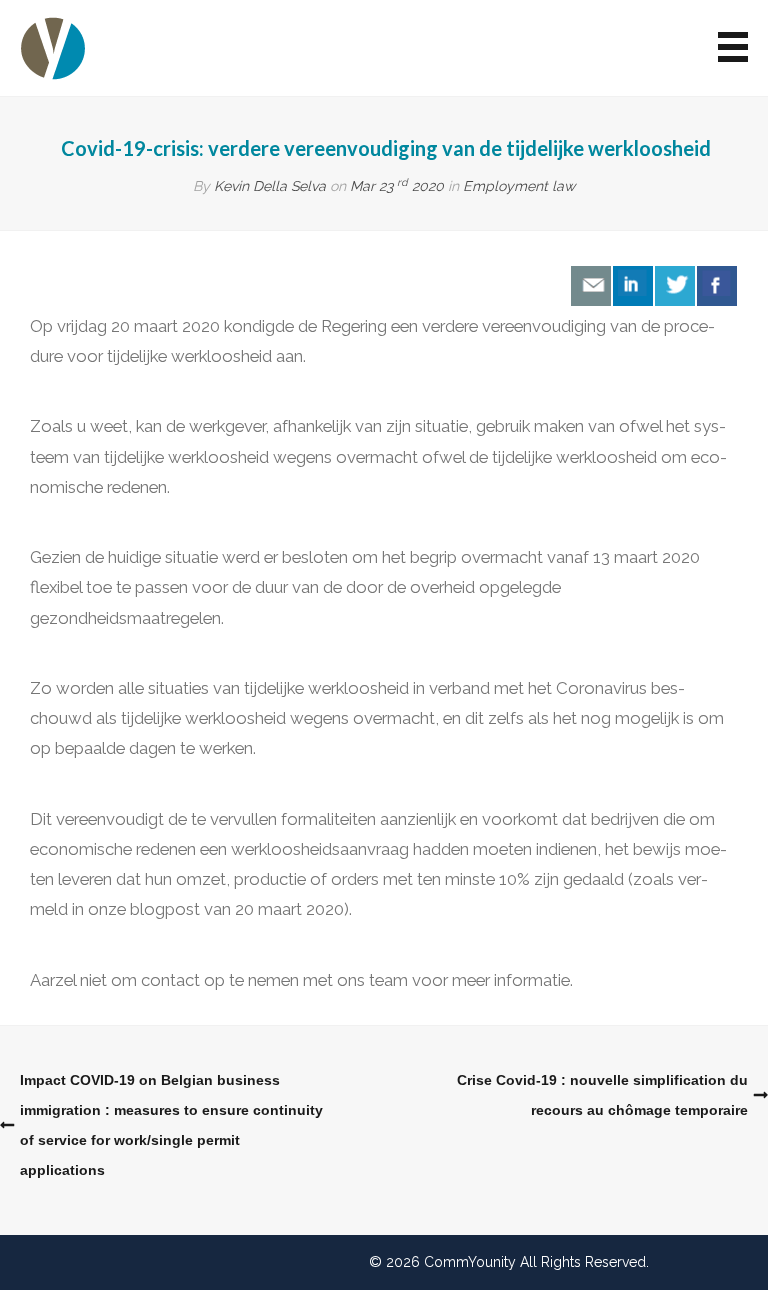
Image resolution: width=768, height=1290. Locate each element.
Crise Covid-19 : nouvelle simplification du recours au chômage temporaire (602, 1095)
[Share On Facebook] (717, 286)
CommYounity (470, 1262)
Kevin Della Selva (270, 186)
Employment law (519, 186)
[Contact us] (591, 286)
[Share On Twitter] (675, 286)
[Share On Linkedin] (633, 286)
